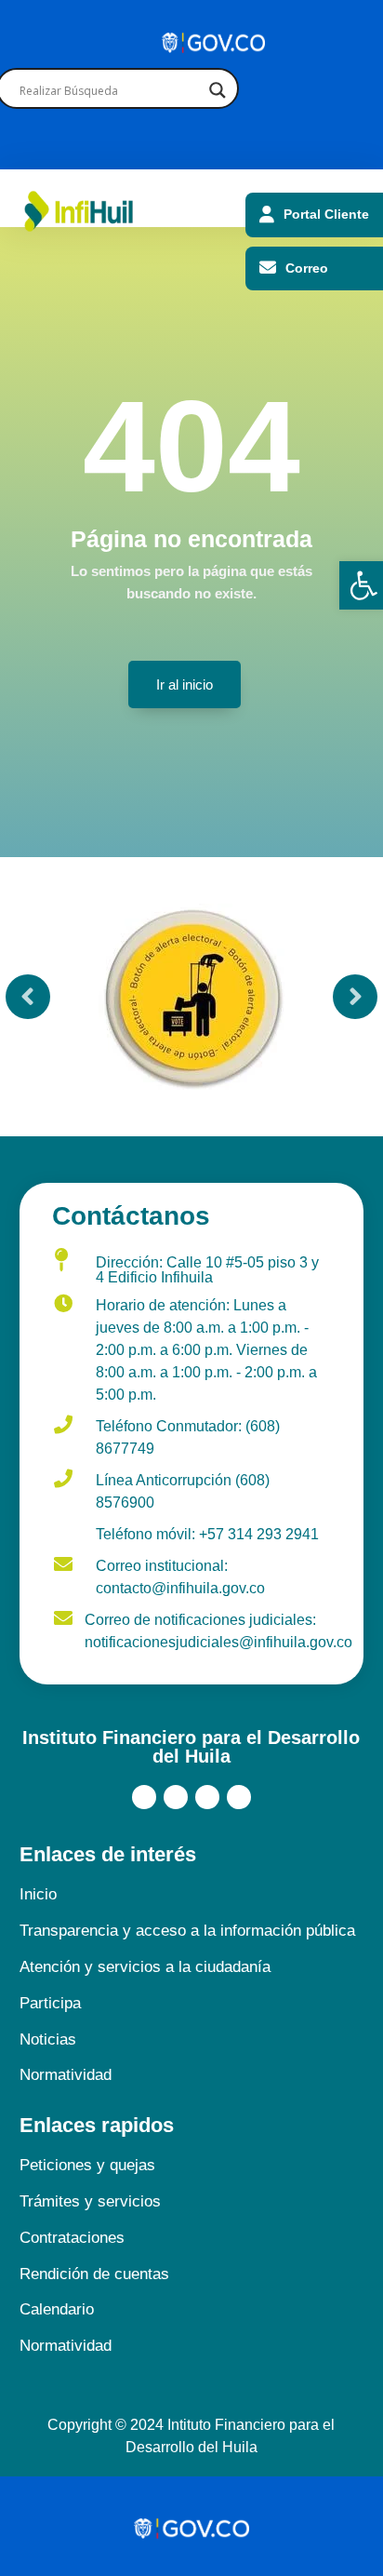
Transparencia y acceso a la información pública (187, 1931)
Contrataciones (72, 2238)
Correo (307, 268)
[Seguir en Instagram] (207, 1797)
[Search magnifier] (217, 90)
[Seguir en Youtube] (239, 1797)
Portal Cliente (326, 214)
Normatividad (66, 2075)
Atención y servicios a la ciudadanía (145, 1967)
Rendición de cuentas (94, 2274)
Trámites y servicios (90, 2201)
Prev (28, 997)
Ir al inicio (185, 684)
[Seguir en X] (176, 1797)
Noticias (48, 2039)
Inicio (38, 1894)
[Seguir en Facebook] (144, 1797)
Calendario (57, 2309)
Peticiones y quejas (87, 2165)
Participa (50, 2003)
